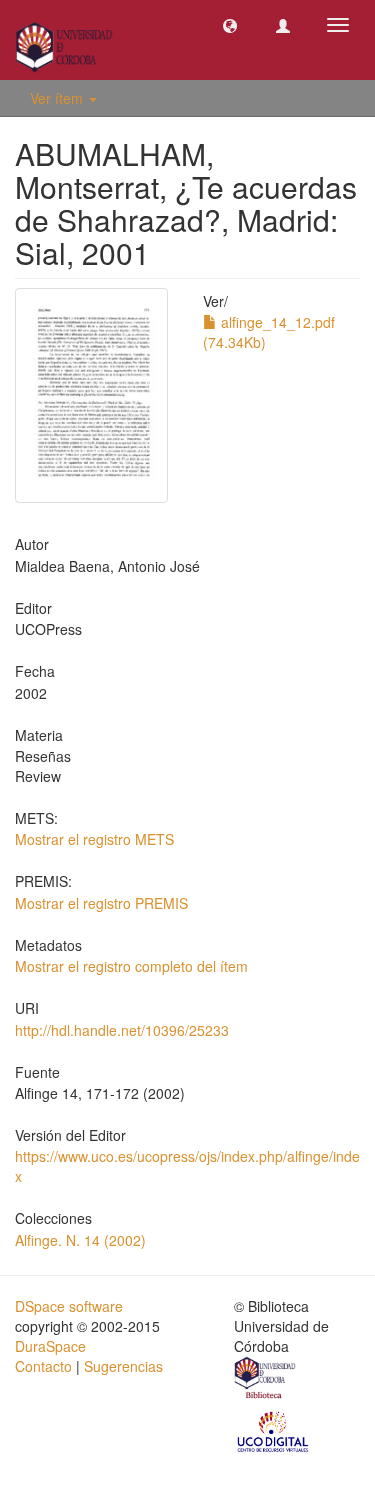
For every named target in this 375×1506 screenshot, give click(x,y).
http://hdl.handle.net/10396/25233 (122, 1030)
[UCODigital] (274, 1430)
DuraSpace (50, 1346)
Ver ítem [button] (58, 98)
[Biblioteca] (266, 1380)
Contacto (43, 1366)
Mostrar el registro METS (94, 839)
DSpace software (69, 1306)
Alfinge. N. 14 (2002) (80, 1240)
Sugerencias (123, 1366)
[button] (230, 25)
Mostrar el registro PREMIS (101, 903)
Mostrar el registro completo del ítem (131, 966)
